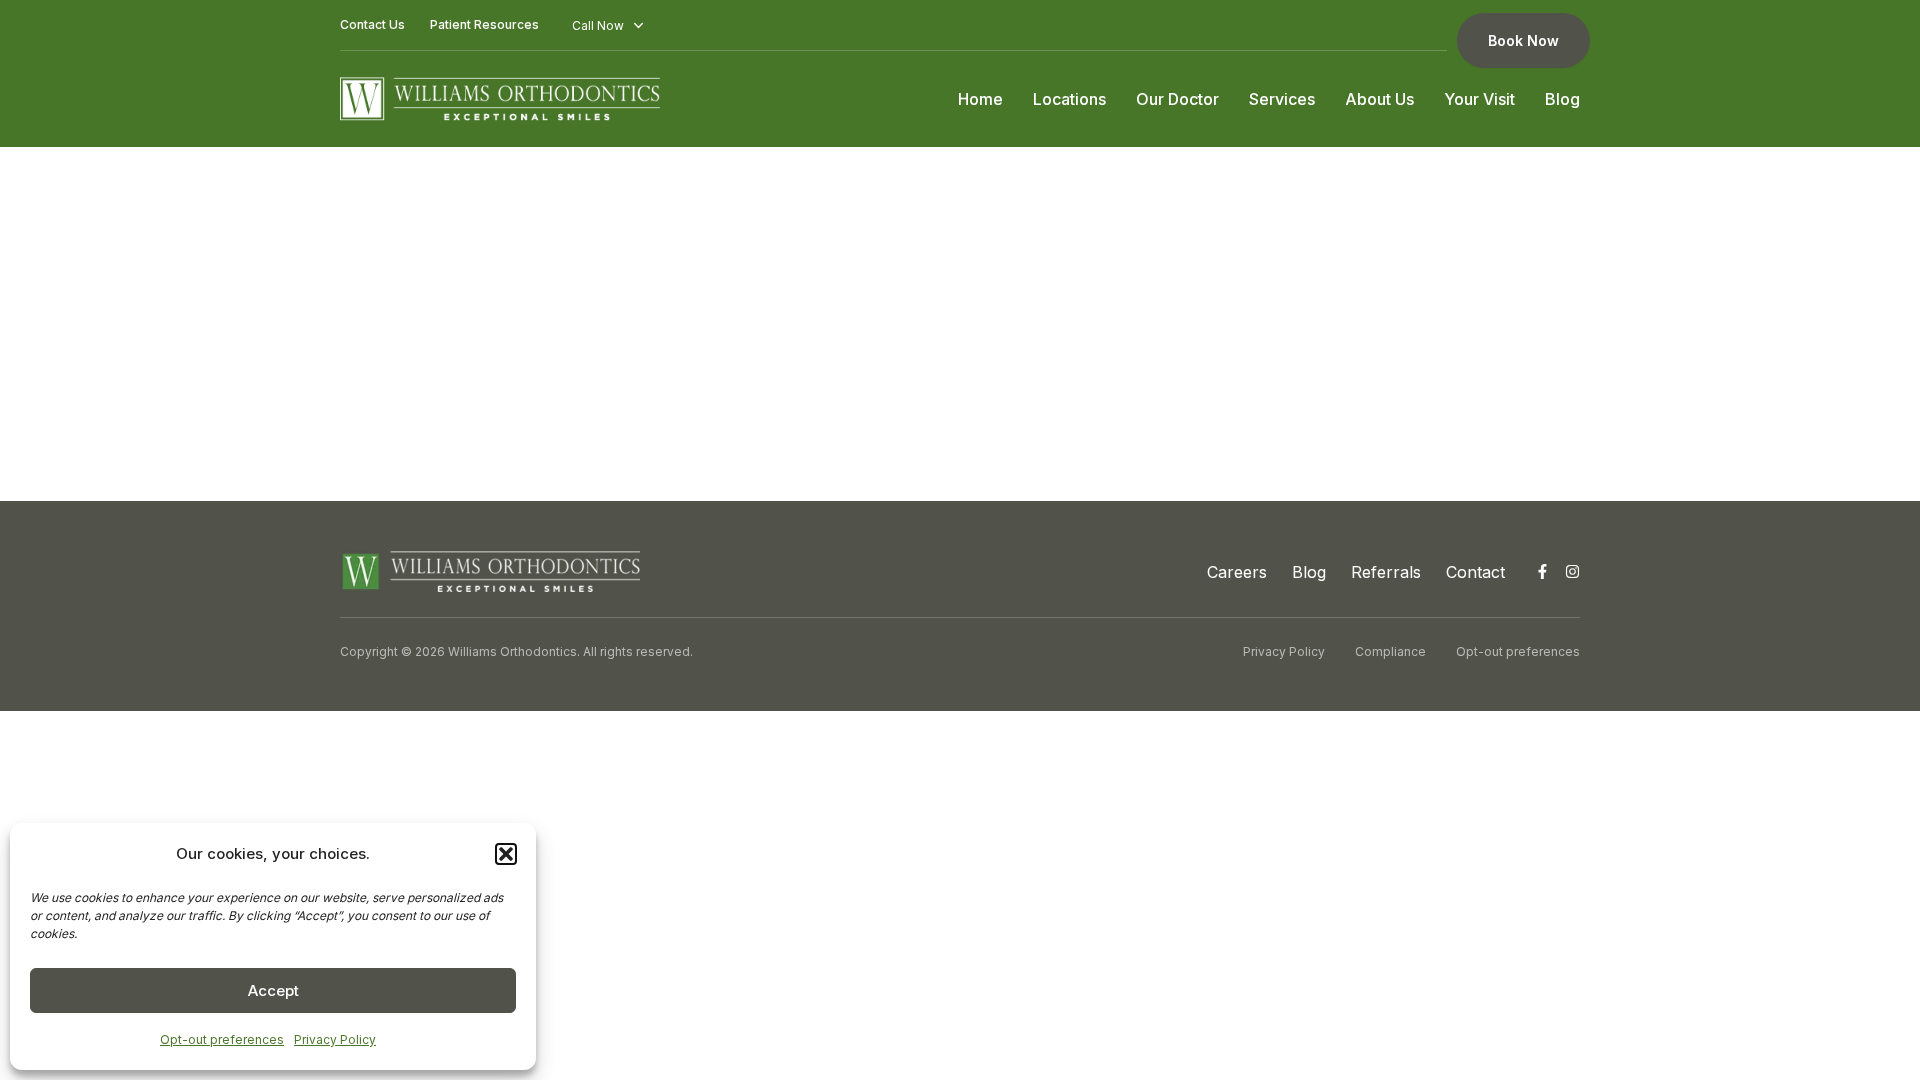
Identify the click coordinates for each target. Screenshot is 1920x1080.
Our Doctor (1177, 99)
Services (1282, 99)
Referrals (1386, 572)
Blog (1562, 99)
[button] (506, 854)
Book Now (1523, 40)
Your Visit (1479, 99)
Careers (1237, 572)
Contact (1475, 572)
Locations (1069, 99)
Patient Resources (484, 24)
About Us (1379, 99)
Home (980, 99)
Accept (273, 990)
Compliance (1390, 651)
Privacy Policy (335, 1039)
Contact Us (372, 24)
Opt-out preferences (222, 1039)
